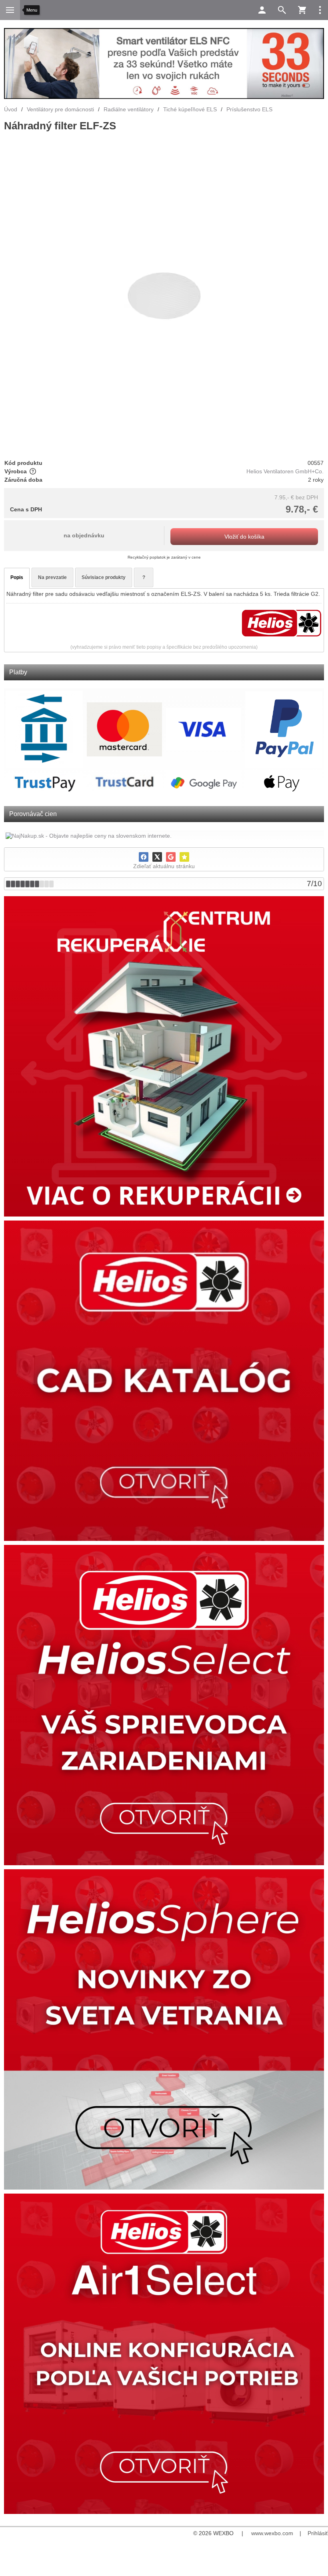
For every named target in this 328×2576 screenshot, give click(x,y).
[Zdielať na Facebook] (144, 857)
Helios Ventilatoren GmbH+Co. (285, 471)
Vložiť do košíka (244, 537)
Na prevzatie (52, 577)
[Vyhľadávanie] (282, 10)
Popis (17, 577)
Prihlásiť (318, 2533)
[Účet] (262, 10)
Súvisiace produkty (104, 577)
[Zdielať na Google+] (171, 857)
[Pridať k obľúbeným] (184, 857)
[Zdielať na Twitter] (157, 857)
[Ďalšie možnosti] (320, 10)
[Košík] (302, 10)
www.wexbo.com (272, 2533)
